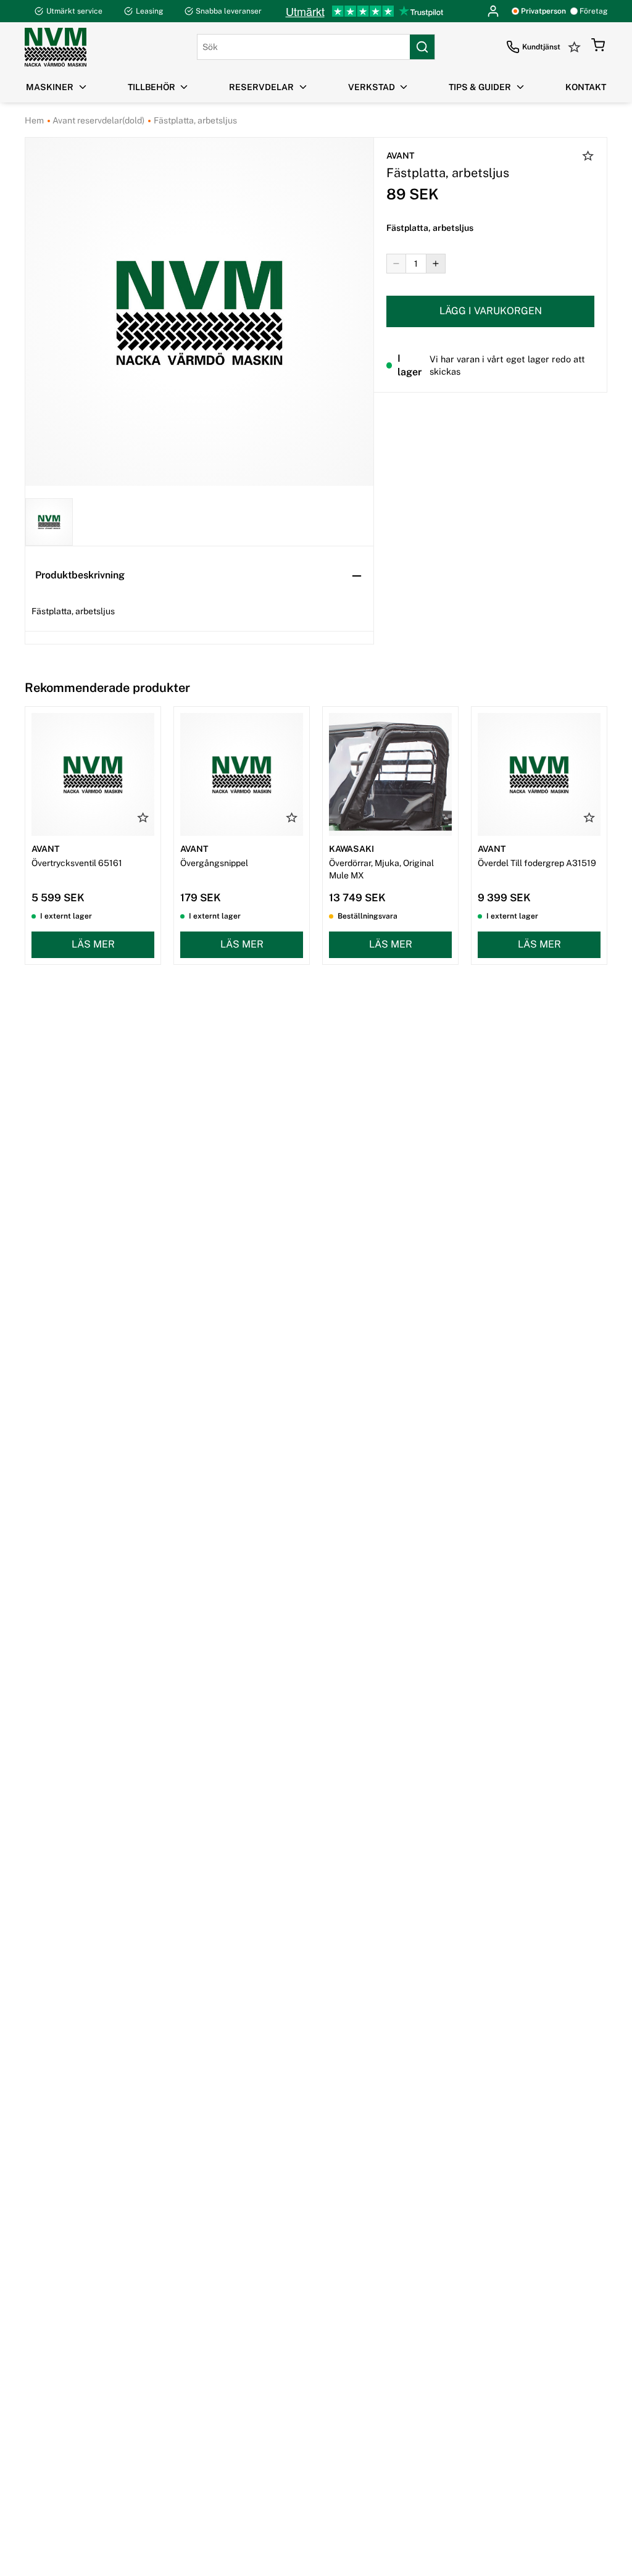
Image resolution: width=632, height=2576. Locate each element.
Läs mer (93, 944)
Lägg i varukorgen (491, 311)
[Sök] (422, 47)
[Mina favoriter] (576, 47)
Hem (34, 120)
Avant (400, 156)
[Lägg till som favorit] (588, 157)
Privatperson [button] (543, 11)
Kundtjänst (541, 47)
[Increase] (436, 264)
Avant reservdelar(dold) (98, 120)
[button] (598, 47)
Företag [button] (593, 11)
